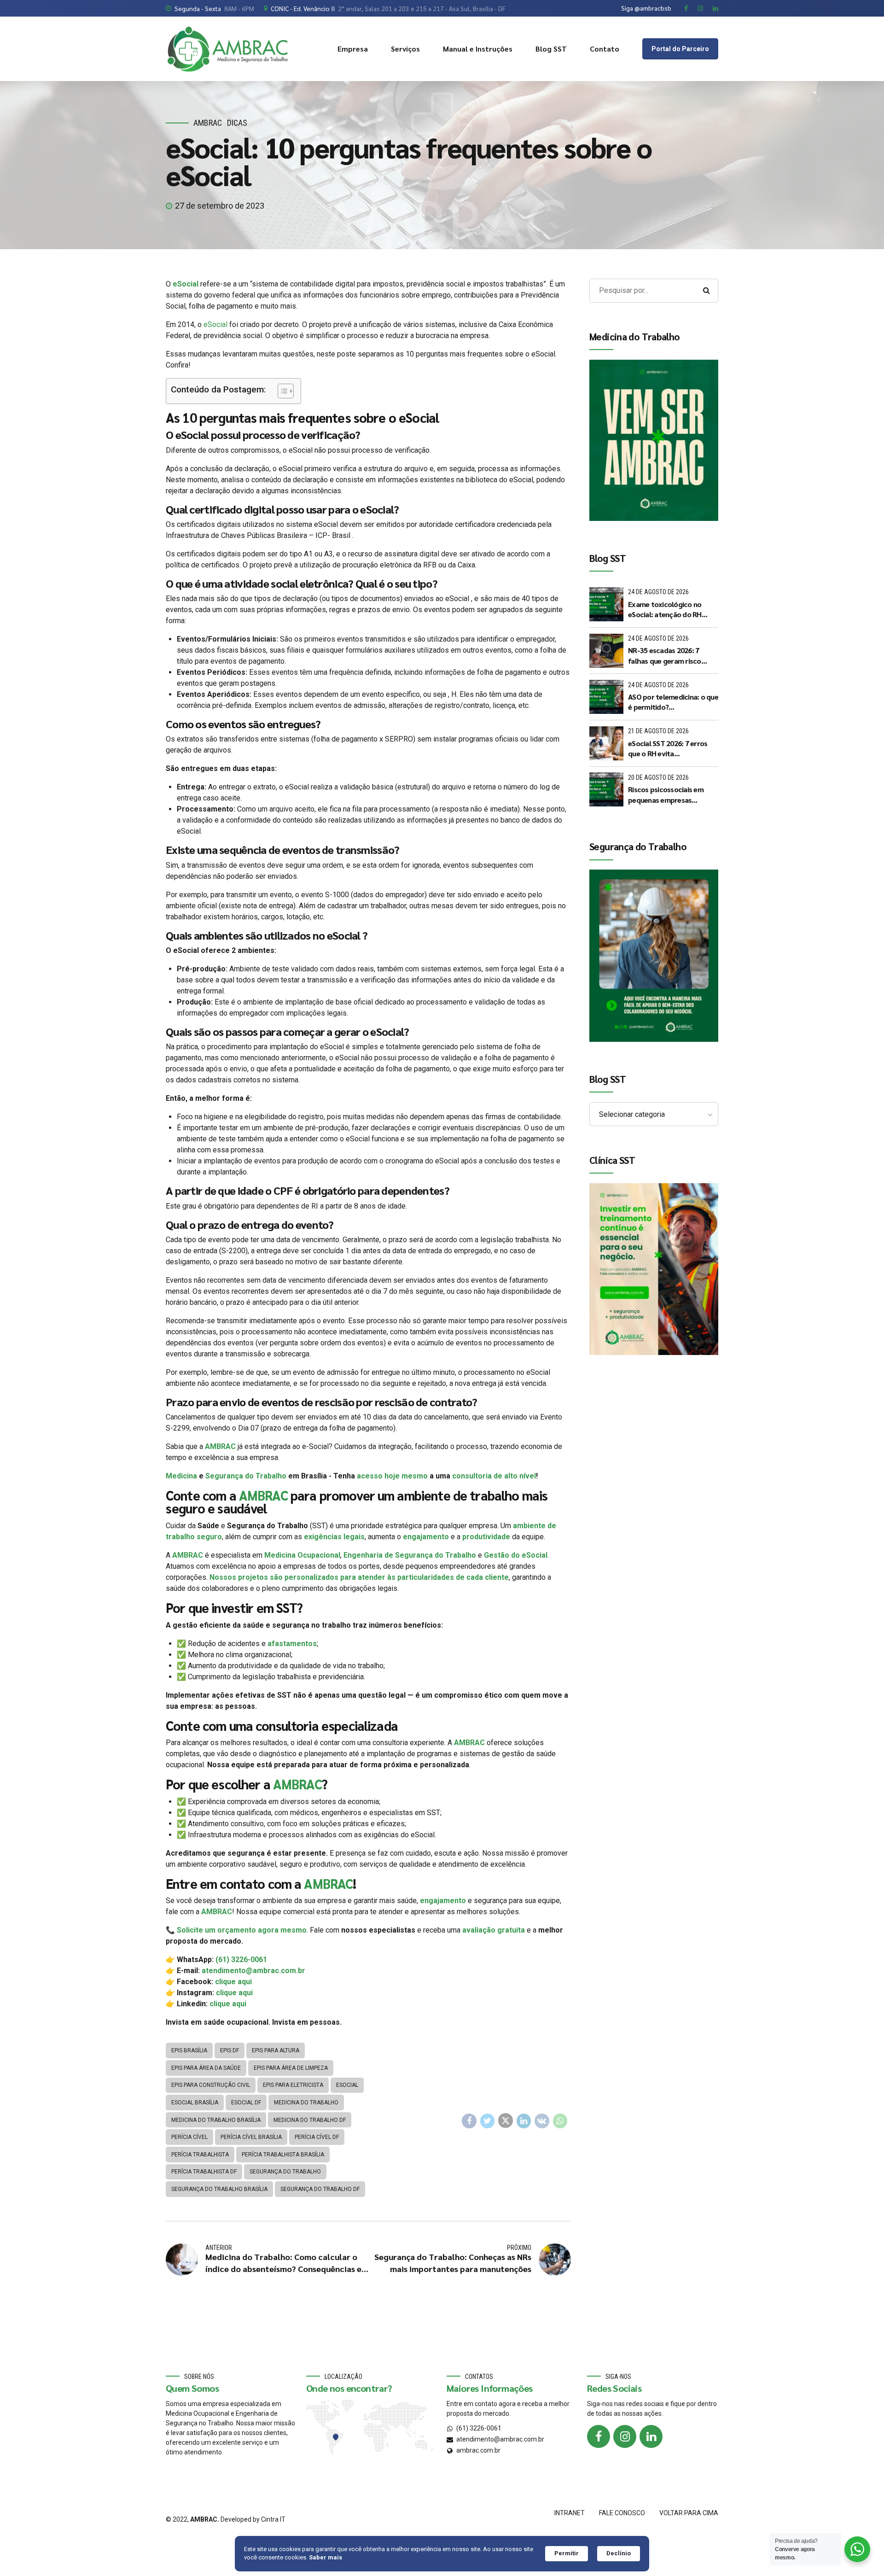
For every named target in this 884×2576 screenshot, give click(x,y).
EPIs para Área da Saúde (206, 2068)
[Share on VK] (542, 2121)
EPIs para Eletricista (293, 2085)
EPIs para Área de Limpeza (291, 2068)
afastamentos (292, 1644)
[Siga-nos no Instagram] (625, 2436)
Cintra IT (273, 2519)
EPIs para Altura (276, 2050)
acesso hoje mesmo (392, 1476)
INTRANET (570, 2513)
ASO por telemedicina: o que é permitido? (673, 702)
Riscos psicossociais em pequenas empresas (666, 794)
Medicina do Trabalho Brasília (216, 2120)
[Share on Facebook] (469, 2121)
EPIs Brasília (189, 2050)
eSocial (186, 284)
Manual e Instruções (478, 49)
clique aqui (233, 1982)
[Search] (706, 291)
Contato (605, 49)
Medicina (181, 1476)
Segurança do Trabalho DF (320, 2189)
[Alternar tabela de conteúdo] (281, 391)
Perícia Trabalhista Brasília (283, 2155)
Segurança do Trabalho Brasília (219, 2189)
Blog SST (551, 49)
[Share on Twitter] (488, 2121)
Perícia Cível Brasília (251, 2137)
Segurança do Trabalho (246, 1476)
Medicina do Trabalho (306, 2103)
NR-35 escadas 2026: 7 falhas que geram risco (665, 655)
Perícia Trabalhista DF (204, 2172)
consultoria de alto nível (494, 1476)
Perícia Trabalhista (200, 2155)
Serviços (405, 49)
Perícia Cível (189, 2137)
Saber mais (326, 2557)
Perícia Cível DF (317, 2137)
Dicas (237, 123)
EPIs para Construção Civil (211, 2085)
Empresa (353, 49)
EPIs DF (230, 2050)
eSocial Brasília (195, 2103)
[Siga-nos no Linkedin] (651, 2436)
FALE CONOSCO (622, 2513)
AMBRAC (208, 123)
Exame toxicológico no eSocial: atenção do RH (665, 609)
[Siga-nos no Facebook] (599, 2436)
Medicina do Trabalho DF (310, 2120)
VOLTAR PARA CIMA (689, 2513)
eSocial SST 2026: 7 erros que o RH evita (668, 748)
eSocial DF (246, 2103)
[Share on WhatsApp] (560, 2121)
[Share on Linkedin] (524, 2121)
